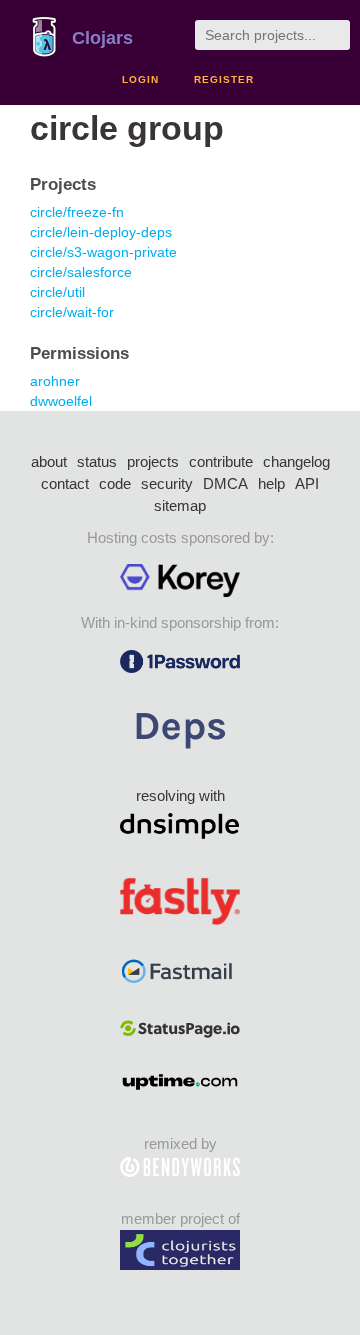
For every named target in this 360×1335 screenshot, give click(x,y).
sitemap (180, 505)
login (140, 79)
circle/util (57, 292)
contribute (221, 461)
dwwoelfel (61, 401)
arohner (55, 381)
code (115, 483)
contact (65, 483)
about (49, 461)
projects (153, 461)
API (307, 483)
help (271, 483)
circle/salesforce (81, 272)
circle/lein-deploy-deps (101, 232)
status (97, 461)
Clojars (102, 38)
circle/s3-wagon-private (103, 252)
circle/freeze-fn (77, 212)
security (167, 483)
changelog (296, 461)
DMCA (225, 483)
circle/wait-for (72, 312)
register (224, 79)
